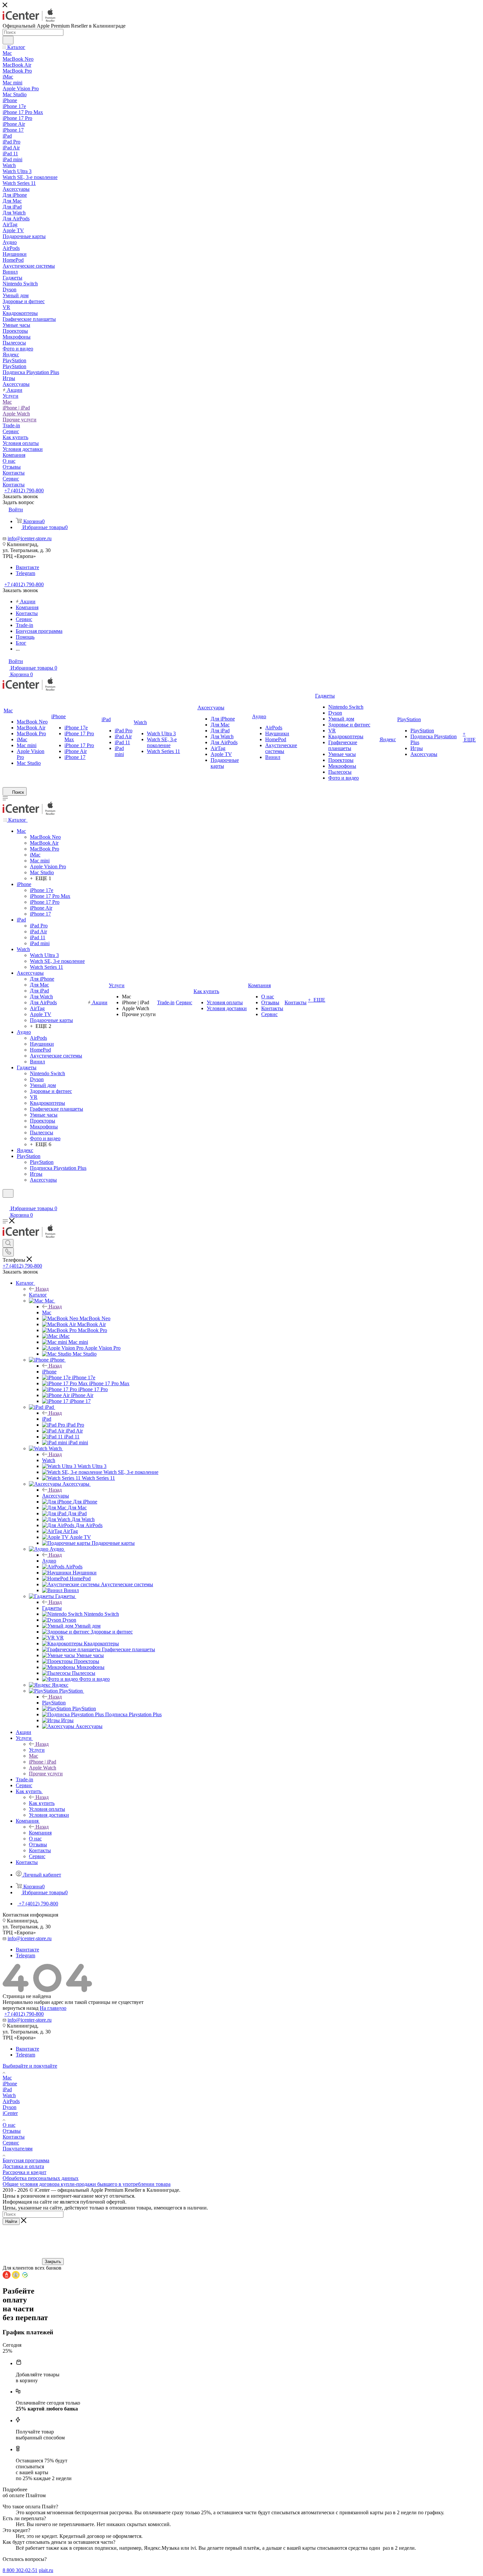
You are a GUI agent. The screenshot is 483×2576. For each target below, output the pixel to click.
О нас (9, 2125)
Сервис (11, 2143)
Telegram (25, 573)
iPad (47, 1419)
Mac (47, 1312)
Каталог (38, 1295)
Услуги (37, 1750)
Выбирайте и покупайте (30, 2066)
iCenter (10, 2113)
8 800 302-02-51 (20, 2570)
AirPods (11, 2101)
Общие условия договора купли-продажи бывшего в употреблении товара (87, 2184)
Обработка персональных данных (41, 2178)
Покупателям (18, 2149)
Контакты (14, 2137)
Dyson (10, 2107)
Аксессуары (56, 1496)
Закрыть (53, 2262)
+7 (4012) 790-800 (24, 490)
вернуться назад (21, 2008)
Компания (40, 1833)
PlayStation (54, 1703)
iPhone (49, 1372)
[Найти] (8, 40)
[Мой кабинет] (6, 1202)
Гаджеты (52, 1608)
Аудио (49, 1561)
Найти (11, 2221)
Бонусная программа (26, 2160)
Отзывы (12, 2131)
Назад (42, 1289)
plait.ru (46, 2570)
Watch (49, 1460)
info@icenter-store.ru (30, 538)
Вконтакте (27, 567)
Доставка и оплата (23, 2166)
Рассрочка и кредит (24, 2172)
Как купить (42, 1803)
